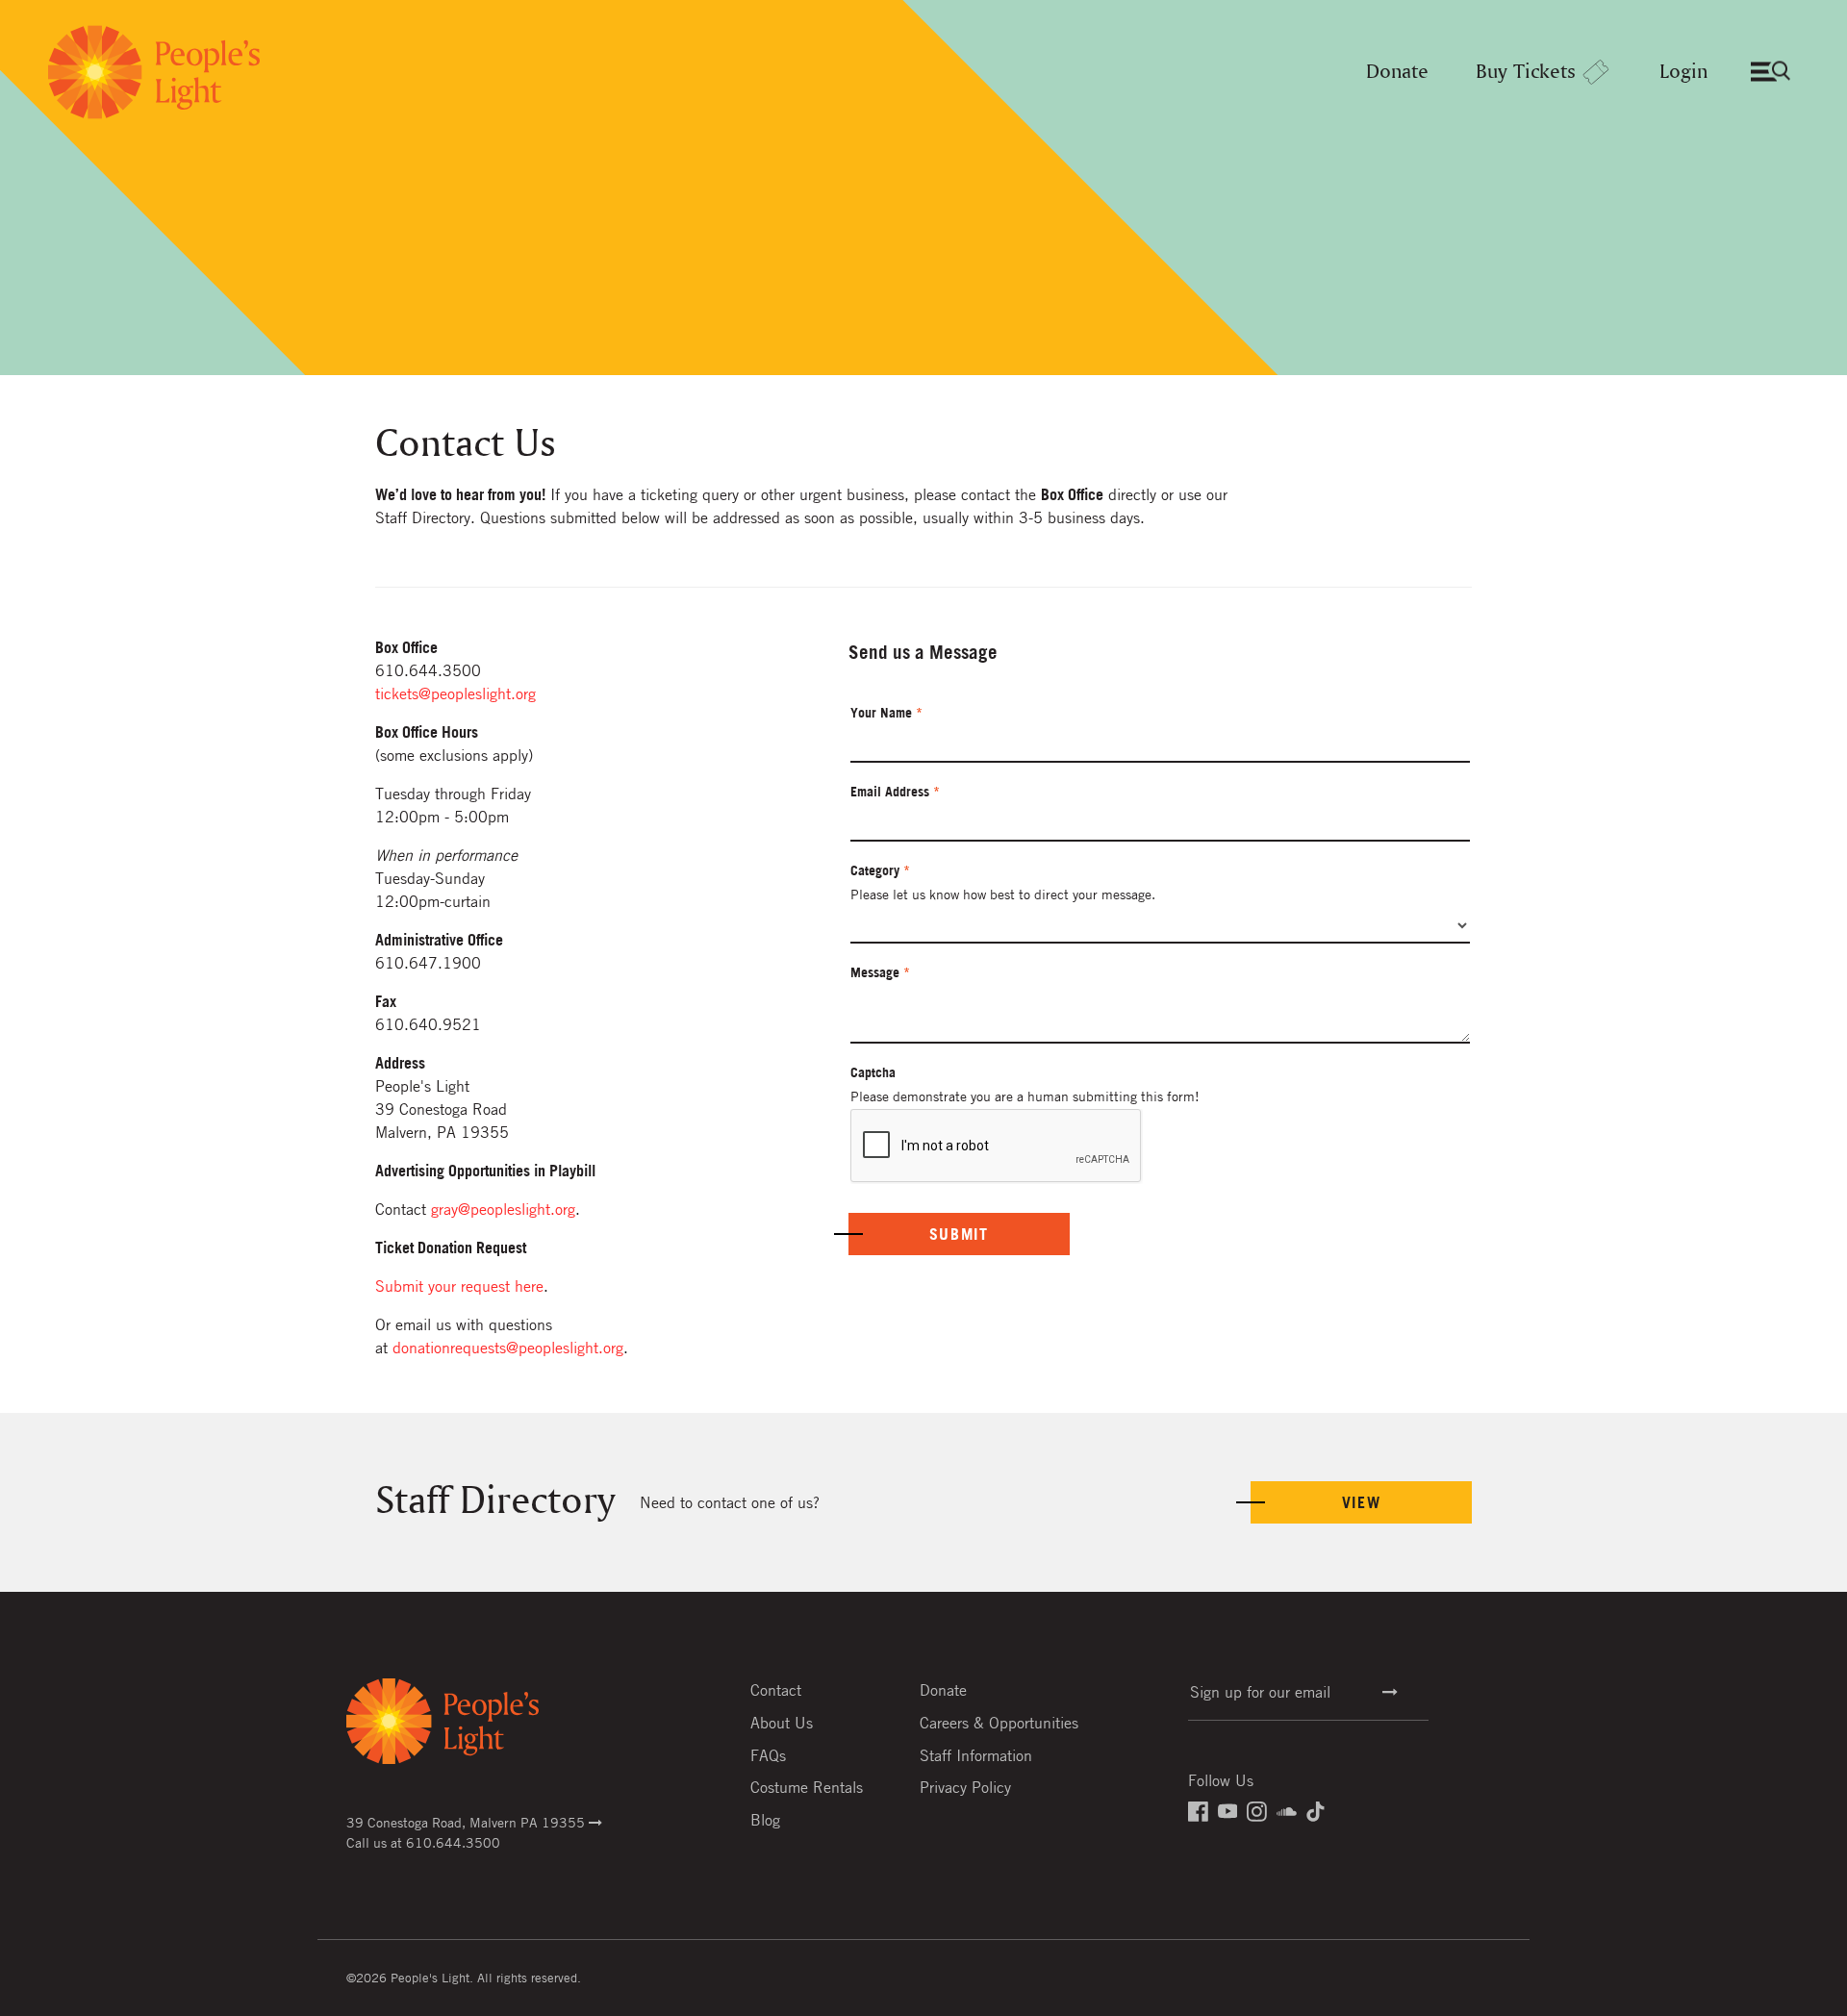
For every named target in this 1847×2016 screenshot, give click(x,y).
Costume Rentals (807, 1787)
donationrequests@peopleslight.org (508, 1348)
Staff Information (976, 1755)
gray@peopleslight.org (503, 1209)
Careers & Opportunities (999, 1723)
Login (1683, 72)
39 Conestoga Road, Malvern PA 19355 (468, 1822)
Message (880, 972)
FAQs (768, 1755)
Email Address (895, 792)
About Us (782, 1723)
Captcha (873, 1072)
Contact (776, 1690)
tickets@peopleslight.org (455, 693)
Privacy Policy (965, 1787)
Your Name (886, 713)
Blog (765, 1820)
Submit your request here (459, 1286)
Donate (1397, 72)
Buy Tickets (1526, 72)
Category (880, 870)
